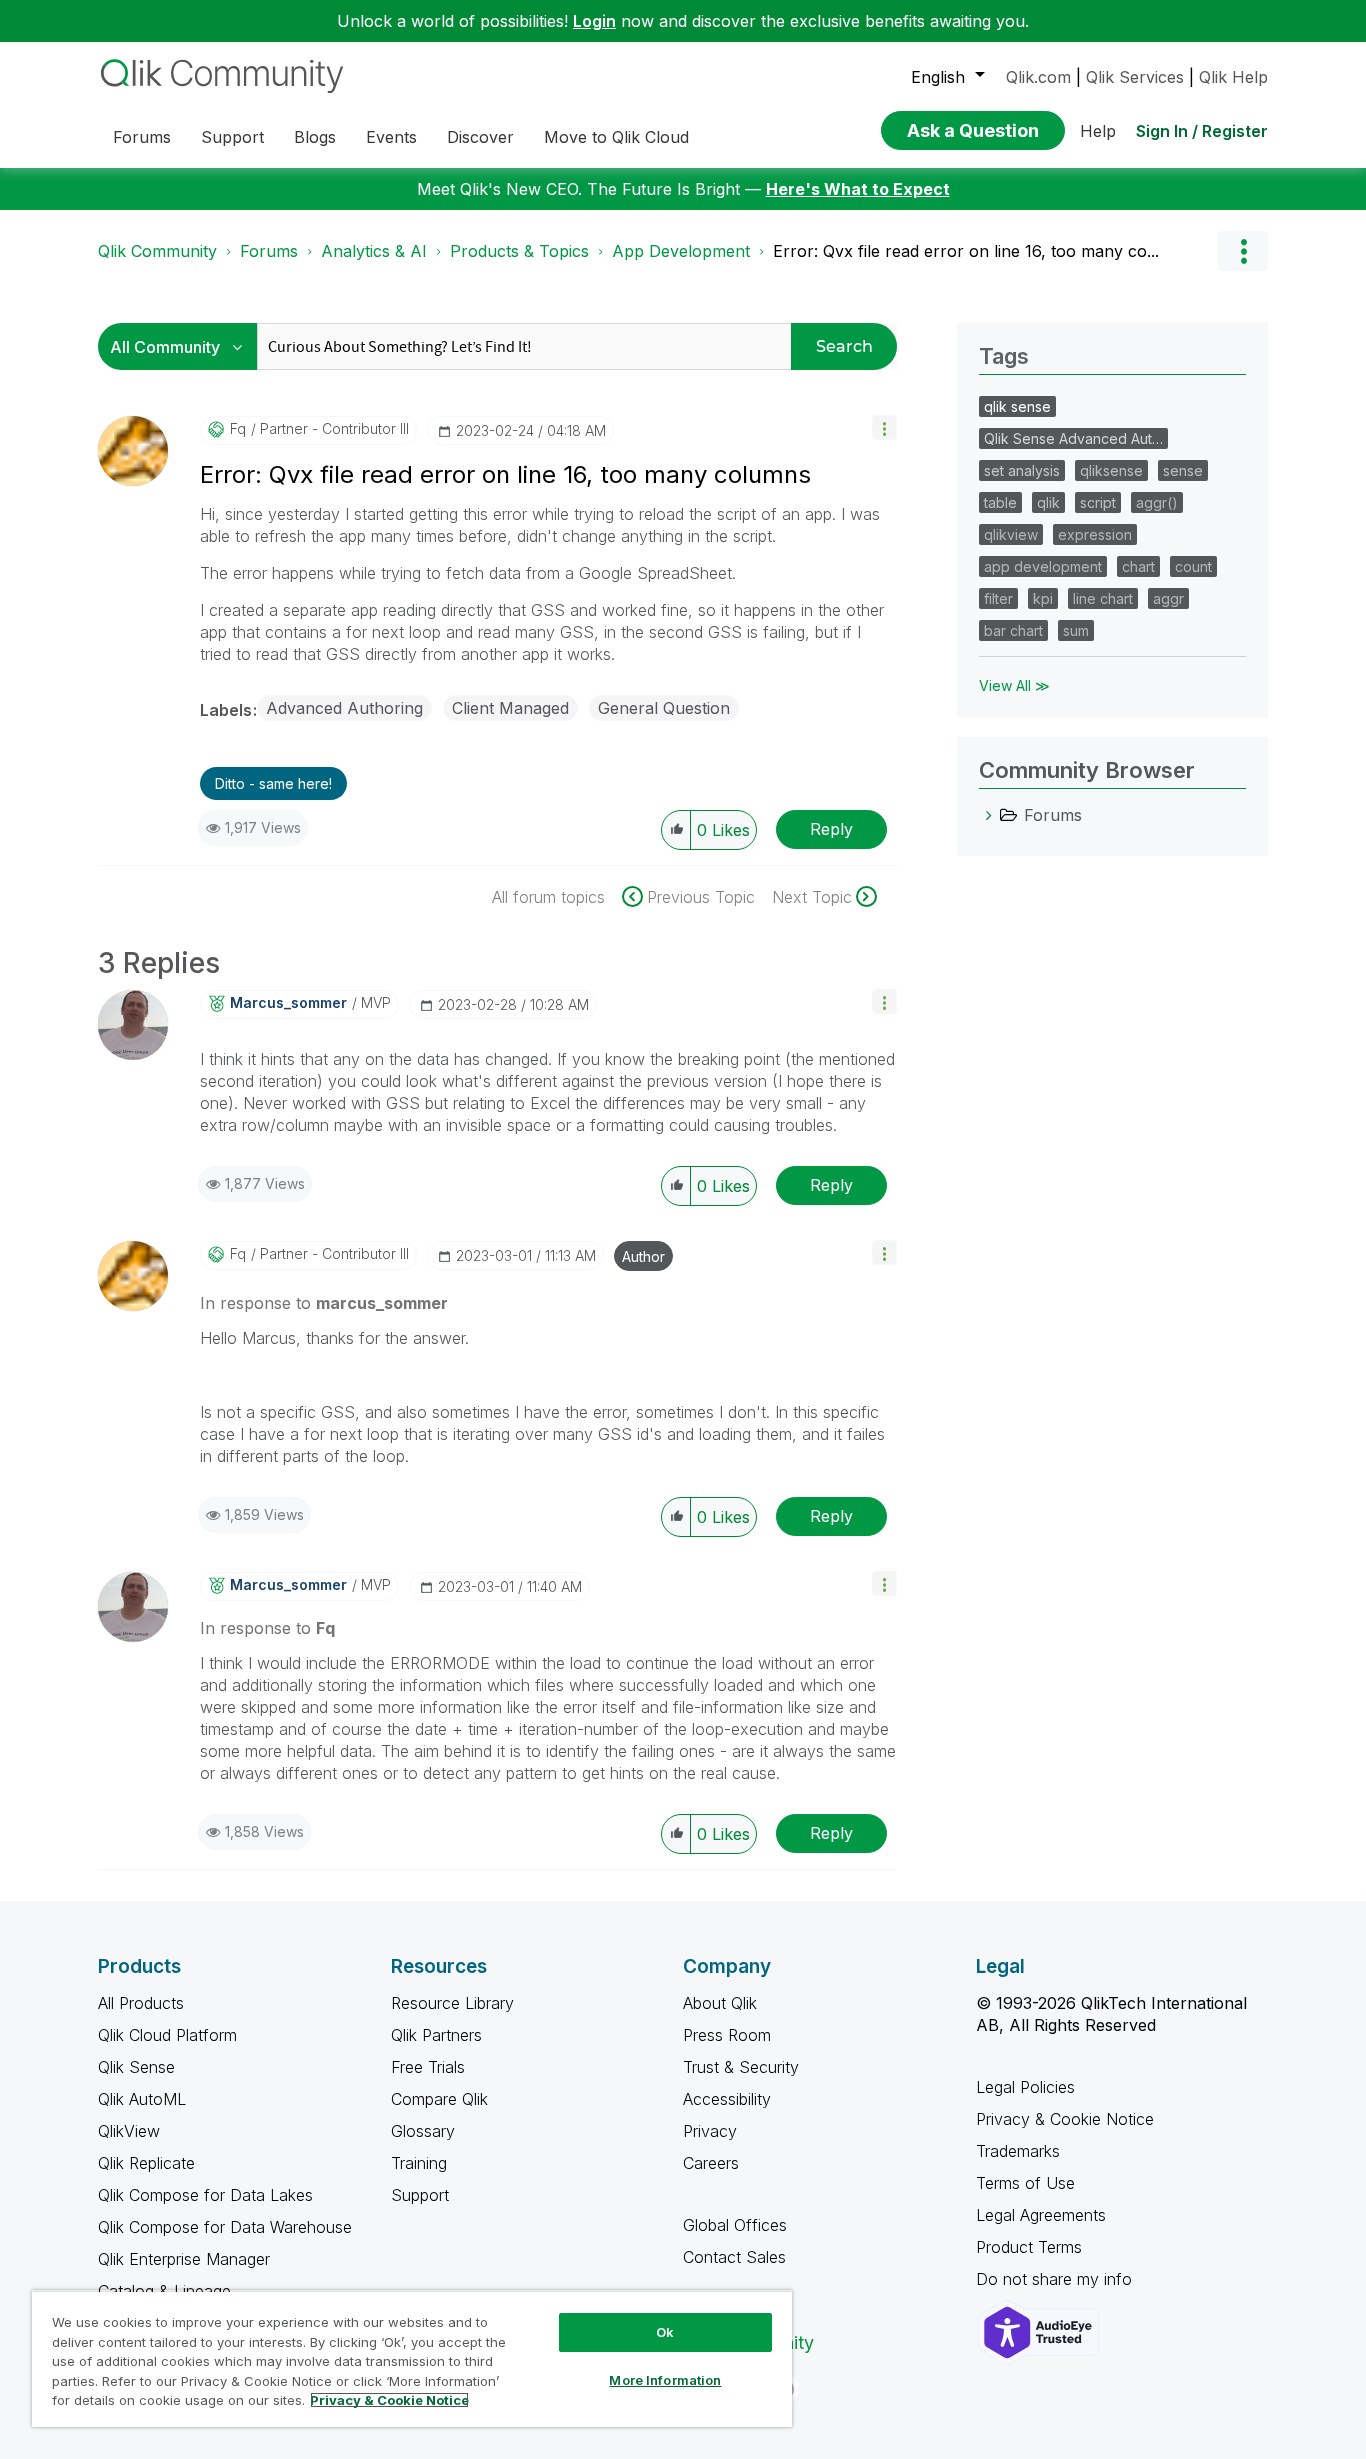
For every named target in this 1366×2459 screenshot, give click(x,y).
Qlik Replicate (146, 2163)
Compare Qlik (439, 2099)
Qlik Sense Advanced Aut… (1073, 438)
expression (1095, 534)
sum (1076, 630)
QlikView (129, 2131)
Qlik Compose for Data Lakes (205, 2195)
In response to (324, 1303)
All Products (141, 2003)
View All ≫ (1014, 685)
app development (1043, 566)
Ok (665, 2332)
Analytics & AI (374, 251)
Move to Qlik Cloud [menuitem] (616, 137)
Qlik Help (1233, 77)
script (1098, 502)
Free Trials (428, 2067)
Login (594, 21)
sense (1183, 470)
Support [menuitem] (232, 137)
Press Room (727, 2035)
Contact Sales (734, 2257)
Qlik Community (157, 251)
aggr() (1157, 502)
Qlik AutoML (142, 2099)
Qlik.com (1038, 77)
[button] (884, 427)
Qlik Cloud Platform (167, 2035)
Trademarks (1018, 2151)
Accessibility (727, 2099)
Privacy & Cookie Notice (1065, 2119)
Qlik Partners (436, 2035)
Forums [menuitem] (142, 137)
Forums (269, 251)
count (1193, 566)
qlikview (1011, 534)
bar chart (1013, 630)
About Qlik (720, 2003)
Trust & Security (741, 2067)
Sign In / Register (1202, 131)
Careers (711, 2163)
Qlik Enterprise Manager (184, 2259)
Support (420, 2195)
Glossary (423, 2131)
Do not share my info (1056, 2279)
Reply (831, 829)
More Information (665, 2380)
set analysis (1022, 470)
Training (419, 2163)
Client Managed (510, 708)
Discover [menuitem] (480, 137)
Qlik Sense (136, 2067)
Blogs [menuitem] (315, 137)
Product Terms (1029, 2247)
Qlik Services (1135, 77)
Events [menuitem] (391, 137)
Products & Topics (519, 251)
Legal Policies (1025, 2087)
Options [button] (1243, 251)
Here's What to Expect (858, 189)
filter (998, 598)
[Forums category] (989, 815)
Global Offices (735, 2225)
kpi (1043, 598)
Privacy (710, 2131)
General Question (664, 708)
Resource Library (452, 2003)
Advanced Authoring (344, 708)
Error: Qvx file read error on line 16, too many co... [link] (966, 251)
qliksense (1111, 470)
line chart (1103, 598)
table (1000, 502)
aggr (1168, 598)
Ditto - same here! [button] (273, 783)
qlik (1048, 502)
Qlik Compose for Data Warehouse (225, 2227)
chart (1138, 566)
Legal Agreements (1041, 2215)
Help (1098, 131)
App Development (681, 251)
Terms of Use (1025, 2183)
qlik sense (1017, 406)
